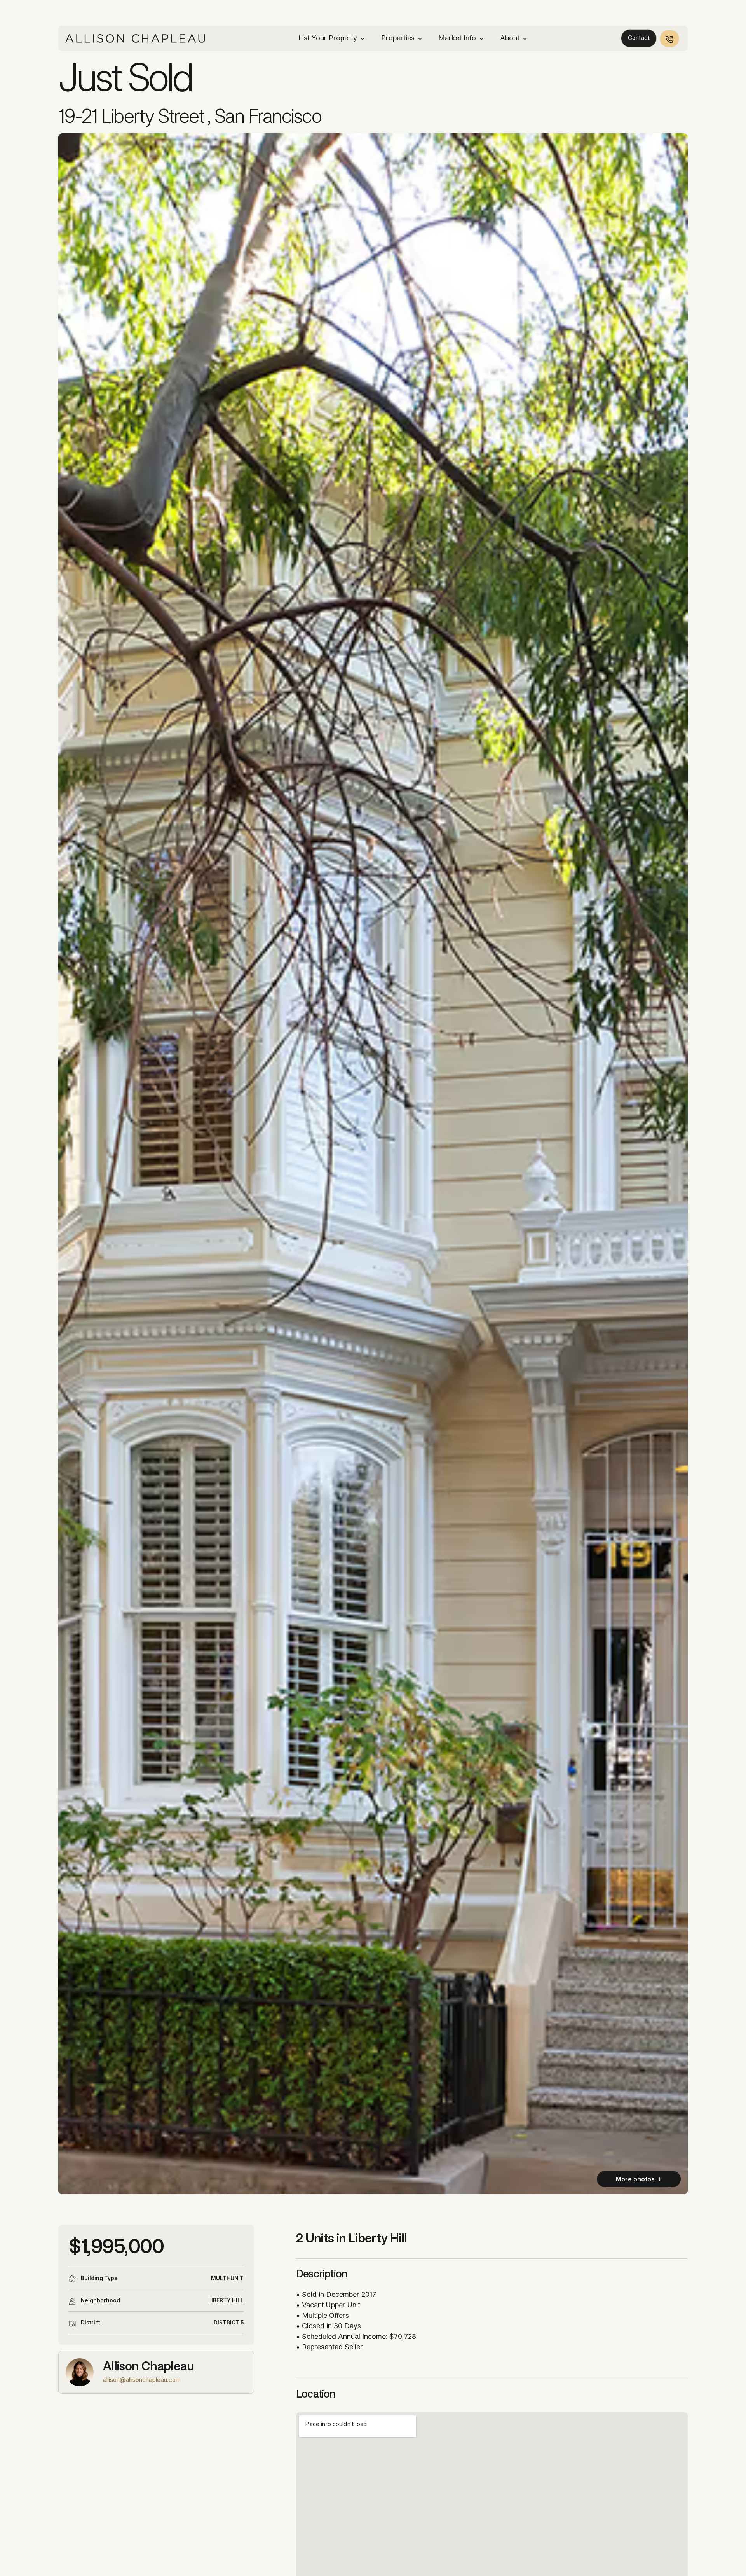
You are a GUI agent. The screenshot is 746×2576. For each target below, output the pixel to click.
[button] (332, 38)
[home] (135, 38)
